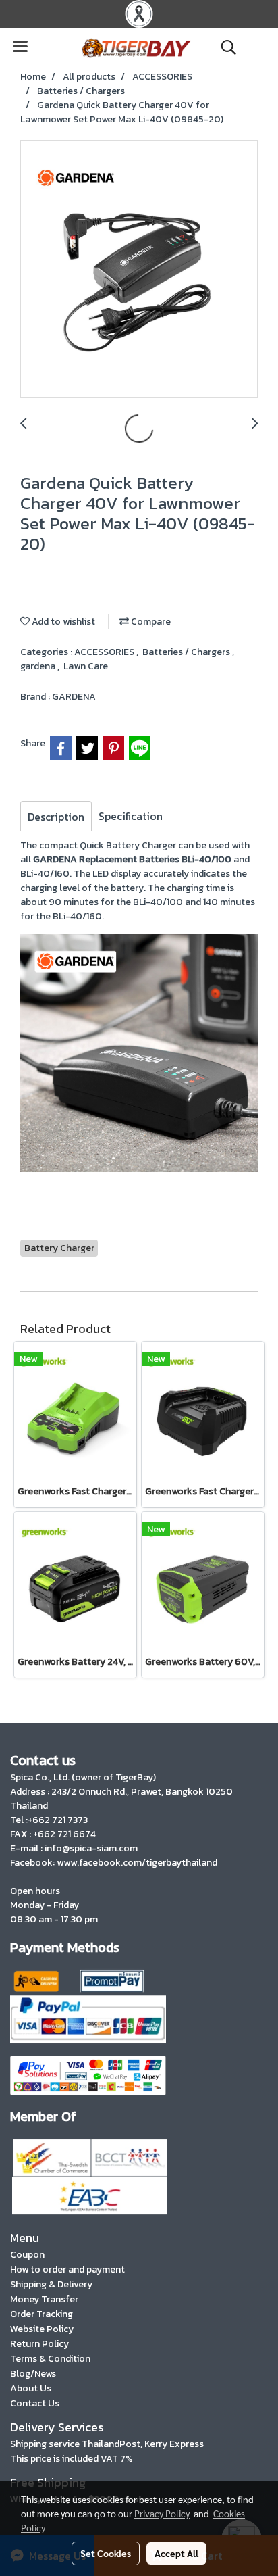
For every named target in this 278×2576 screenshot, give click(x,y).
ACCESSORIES (105, 652)
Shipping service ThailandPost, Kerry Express (107, 2444)
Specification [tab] (131, 816)
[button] (224, 47)
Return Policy (39, 2344)
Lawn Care (86, 666)
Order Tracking (41, 2314)
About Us (31, 2388)
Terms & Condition (50, 2359)
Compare (150, 622)
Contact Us (35, 2403)
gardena (39, 666)
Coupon (27, 2255)
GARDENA (74, 697)
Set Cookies (106, 2553)
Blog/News (33, 2374)
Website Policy (42, 2329)
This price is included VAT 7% (72, 2459)
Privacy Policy (162, 2513)
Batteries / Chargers (187, 652)
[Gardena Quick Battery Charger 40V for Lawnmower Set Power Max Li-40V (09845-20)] (139, 270)
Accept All (176, 2553)
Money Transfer (44, 2299)
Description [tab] (56, 817)
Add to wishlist (62, 622)
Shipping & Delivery (51, 2284)
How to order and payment (67, 2269)
